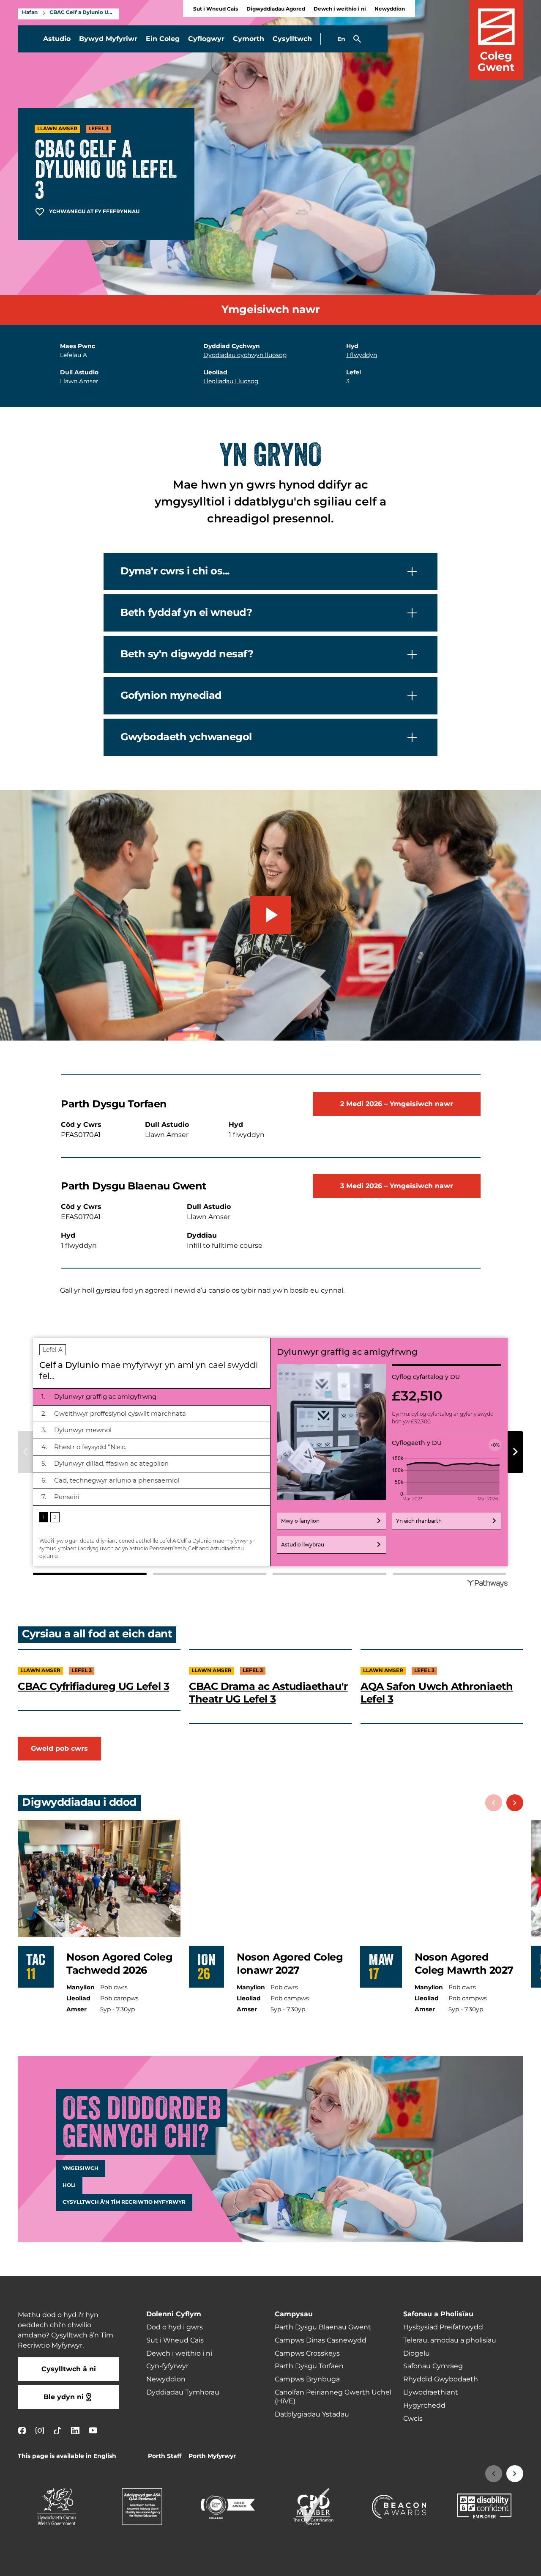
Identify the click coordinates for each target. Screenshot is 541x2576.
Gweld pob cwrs (59, 1749)
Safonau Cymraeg (433, 2366)
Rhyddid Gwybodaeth (441, 2379)
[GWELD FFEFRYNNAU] (483, 2564)
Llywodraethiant (431, 2392)
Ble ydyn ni (64, 2397)
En (341, 39)
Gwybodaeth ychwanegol (186, 737)
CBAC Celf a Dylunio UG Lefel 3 (82, 13)
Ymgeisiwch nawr (271, 310)
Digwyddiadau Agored (276, 9)
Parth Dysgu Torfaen (309, 2366)
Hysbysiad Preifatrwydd (443, 2327)
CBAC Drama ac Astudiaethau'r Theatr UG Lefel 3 (268, 1693)
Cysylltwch (292, 39)
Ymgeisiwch (81, 2169)
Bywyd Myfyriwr (108, 39)
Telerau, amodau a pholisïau (450, 2340)
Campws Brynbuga (307, 2379)
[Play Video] (270, 915)
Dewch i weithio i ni (340, 9)
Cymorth (249, 39)
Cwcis (413, 2419)
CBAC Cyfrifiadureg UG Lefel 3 (93, 1686)
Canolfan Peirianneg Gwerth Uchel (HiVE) (333, 2397)
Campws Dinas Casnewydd (321, 2340)
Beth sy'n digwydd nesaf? (187, 654)
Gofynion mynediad (171, 696)
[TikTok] (57, 2430)
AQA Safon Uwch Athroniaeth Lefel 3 (437, 1693)
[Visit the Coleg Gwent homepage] (496, 40)
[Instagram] (40, 2430)
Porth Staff (165, 2456)
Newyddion (390, 9)
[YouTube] (93, 2430)
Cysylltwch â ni (69, 2369)
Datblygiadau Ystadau (312, 2414)
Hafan (30, 13)
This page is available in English (67, 2456)
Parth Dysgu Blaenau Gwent (323, 2327)
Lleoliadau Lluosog (231, 381)
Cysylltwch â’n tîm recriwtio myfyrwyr (124, 2203)
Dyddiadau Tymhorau (183, 2392)
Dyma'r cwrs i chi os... (175, 571)
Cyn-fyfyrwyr (167, 2366)
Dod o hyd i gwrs (175, 2327)
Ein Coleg (163, 39)
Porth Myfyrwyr (212, 2456)
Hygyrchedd (424, 2406)
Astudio (57, 39)
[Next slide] (515, 1803)
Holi (69, 2186)
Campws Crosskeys (307, 2354)
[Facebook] (22, 2430)
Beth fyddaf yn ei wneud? (186, 613)
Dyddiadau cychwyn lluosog (245, 355)
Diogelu (417, 2354)
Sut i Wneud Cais (216, 9)
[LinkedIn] (75, 2430)
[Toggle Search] (357, 39)
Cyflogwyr (206, 39)
